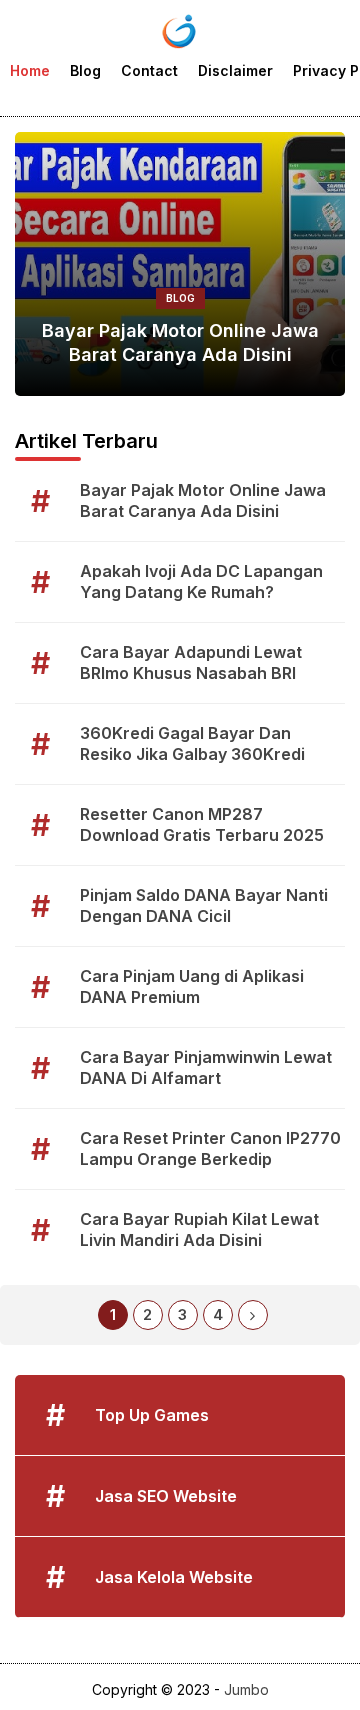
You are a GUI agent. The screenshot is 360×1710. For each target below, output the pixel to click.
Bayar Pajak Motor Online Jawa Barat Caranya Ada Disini (180, 342)
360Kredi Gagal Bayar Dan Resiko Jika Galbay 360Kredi (192, 743)
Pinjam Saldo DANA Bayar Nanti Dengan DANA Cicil (204, 905)
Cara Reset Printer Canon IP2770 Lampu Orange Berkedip (210, 1148)
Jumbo (246, 1689)
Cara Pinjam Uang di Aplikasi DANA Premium (192, 986)
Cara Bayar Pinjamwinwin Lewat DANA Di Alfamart (206, 1067)
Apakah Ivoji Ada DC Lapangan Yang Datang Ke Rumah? (201, 581)
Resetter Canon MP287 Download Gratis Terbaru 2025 (202, 824)
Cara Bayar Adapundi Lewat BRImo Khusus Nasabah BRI (191, 662)
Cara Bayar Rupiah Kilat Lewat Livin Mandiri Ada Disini (199, 1229)
